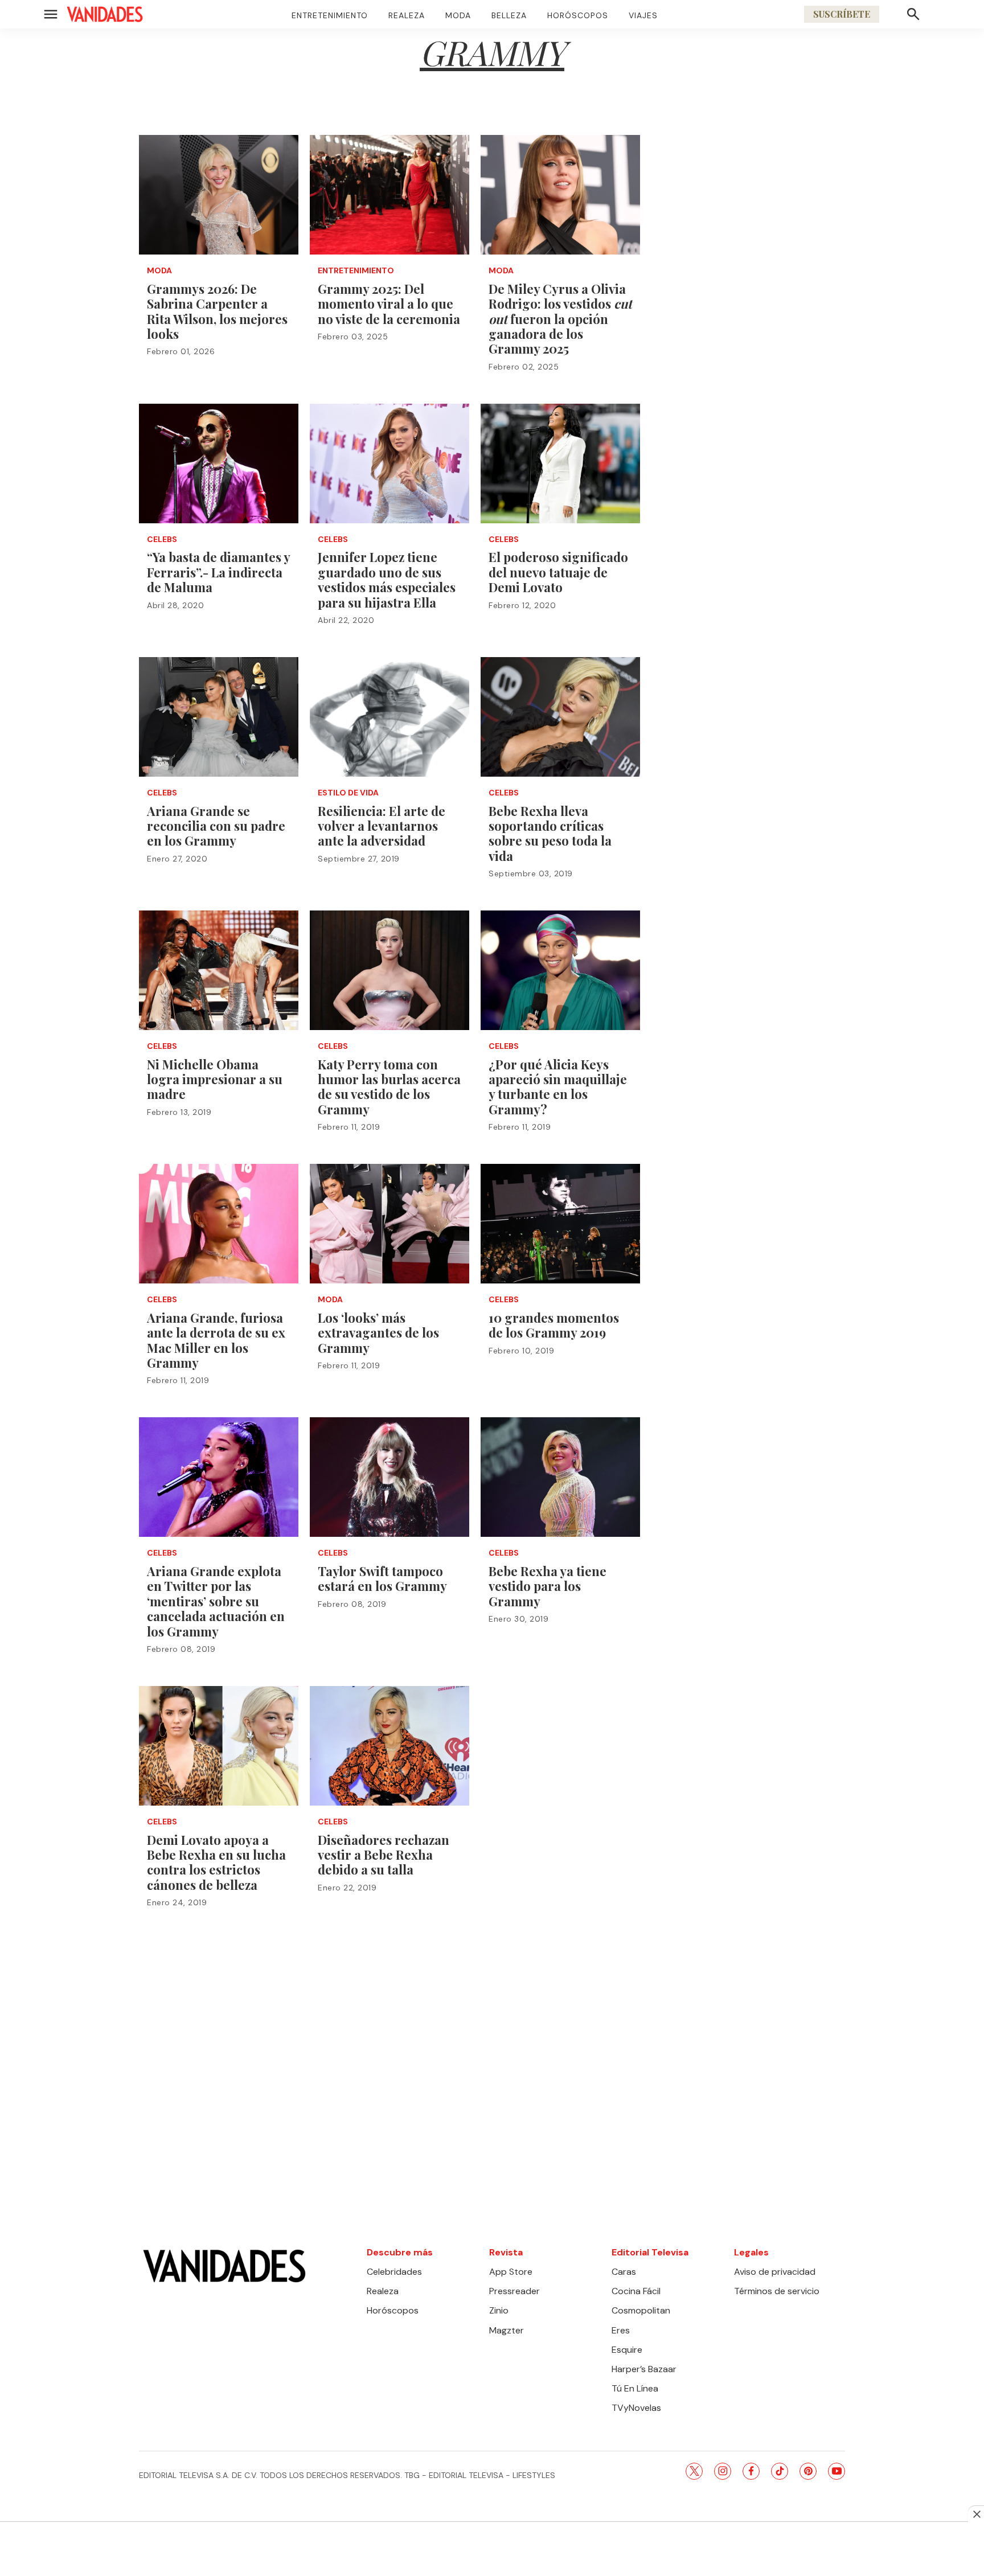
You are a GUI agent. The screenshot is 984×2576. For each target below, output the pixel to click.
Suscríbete (842, 14)
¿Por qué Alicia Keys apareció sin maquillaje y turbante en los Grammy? (558, 1087)
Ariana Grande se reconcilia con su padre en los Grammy (216, 826)
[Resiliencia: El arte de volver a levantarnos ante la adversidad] (389, 717)
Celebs (162, 540)
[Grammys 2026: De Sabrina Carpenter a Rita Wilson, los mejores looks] (219, 195)
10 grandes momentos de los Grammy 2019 (554, 1325)
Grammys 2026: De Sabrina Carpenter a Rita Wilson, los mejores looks (217, 311)
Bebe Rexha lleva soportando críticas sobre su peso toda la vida (550, 833)
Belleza (509, 15)
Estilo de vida (348, 793)
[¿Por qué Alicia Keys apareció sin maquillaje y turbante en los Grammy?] (560, 970)
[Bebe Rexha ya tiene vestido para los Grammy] (560, 1477)
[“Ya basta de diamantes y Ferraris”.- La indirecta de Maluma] (219, 463)
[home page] (105, 14)
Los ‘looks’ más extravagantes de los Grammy (378, 1333)
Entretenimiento (330, 15)
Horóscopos (578, 15)
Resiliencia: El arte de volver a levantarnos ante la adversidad (382, 826)
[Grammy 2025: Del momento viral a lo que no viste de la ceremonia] (389, 195)
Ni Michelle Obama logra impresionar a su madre (215, 1079)
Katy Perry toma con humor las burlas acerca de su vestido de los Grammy (389, 1087)
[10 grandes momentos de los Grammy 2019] (560, 1224)
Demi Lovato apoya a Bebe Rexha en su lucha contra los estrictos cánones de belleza (216, 1862)
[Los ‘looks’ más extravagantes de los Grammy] (389, 1224)
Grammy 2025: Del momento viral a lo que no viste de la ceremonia (389, 304)
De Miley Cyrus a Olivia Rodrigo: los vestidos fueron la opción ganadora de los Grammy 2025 (560, 319)
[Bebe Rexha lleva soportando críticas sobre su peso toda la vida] (560, 717)
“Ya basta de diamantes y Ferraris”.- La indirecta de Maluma (218, 572)
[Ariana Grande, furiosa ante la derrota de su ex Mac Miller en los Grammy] (219, 1224)
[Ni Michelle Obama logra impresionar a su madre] (219, 970)
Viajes (643, 15)
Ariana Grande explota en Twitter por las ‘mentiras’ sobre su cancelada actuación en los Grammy (216, 1601)
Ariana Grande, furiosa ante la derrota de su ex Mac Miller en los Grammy (216, 1340)
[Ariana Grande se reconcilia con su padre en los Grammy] (219, 717)
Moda (458, 15)
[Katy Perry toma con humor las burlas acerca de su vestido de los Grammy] (389, 970)
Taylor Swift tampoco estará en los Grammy (382, 1578)
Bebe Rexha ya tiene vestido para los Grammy (548, 1586)
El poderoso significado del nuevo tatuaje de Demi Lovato (558, 572)
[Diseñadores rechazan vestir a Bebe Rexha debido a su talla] (389, 1746)
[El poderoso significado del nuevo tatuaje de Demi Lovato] (560, 463)
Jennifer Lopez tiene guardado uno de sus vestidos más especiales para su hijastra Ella (387, 579)
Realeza (407, 15)
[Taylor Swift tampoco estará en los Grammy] (389, 1477)
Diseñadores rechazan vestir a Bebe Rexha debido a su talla (384, 1855)
